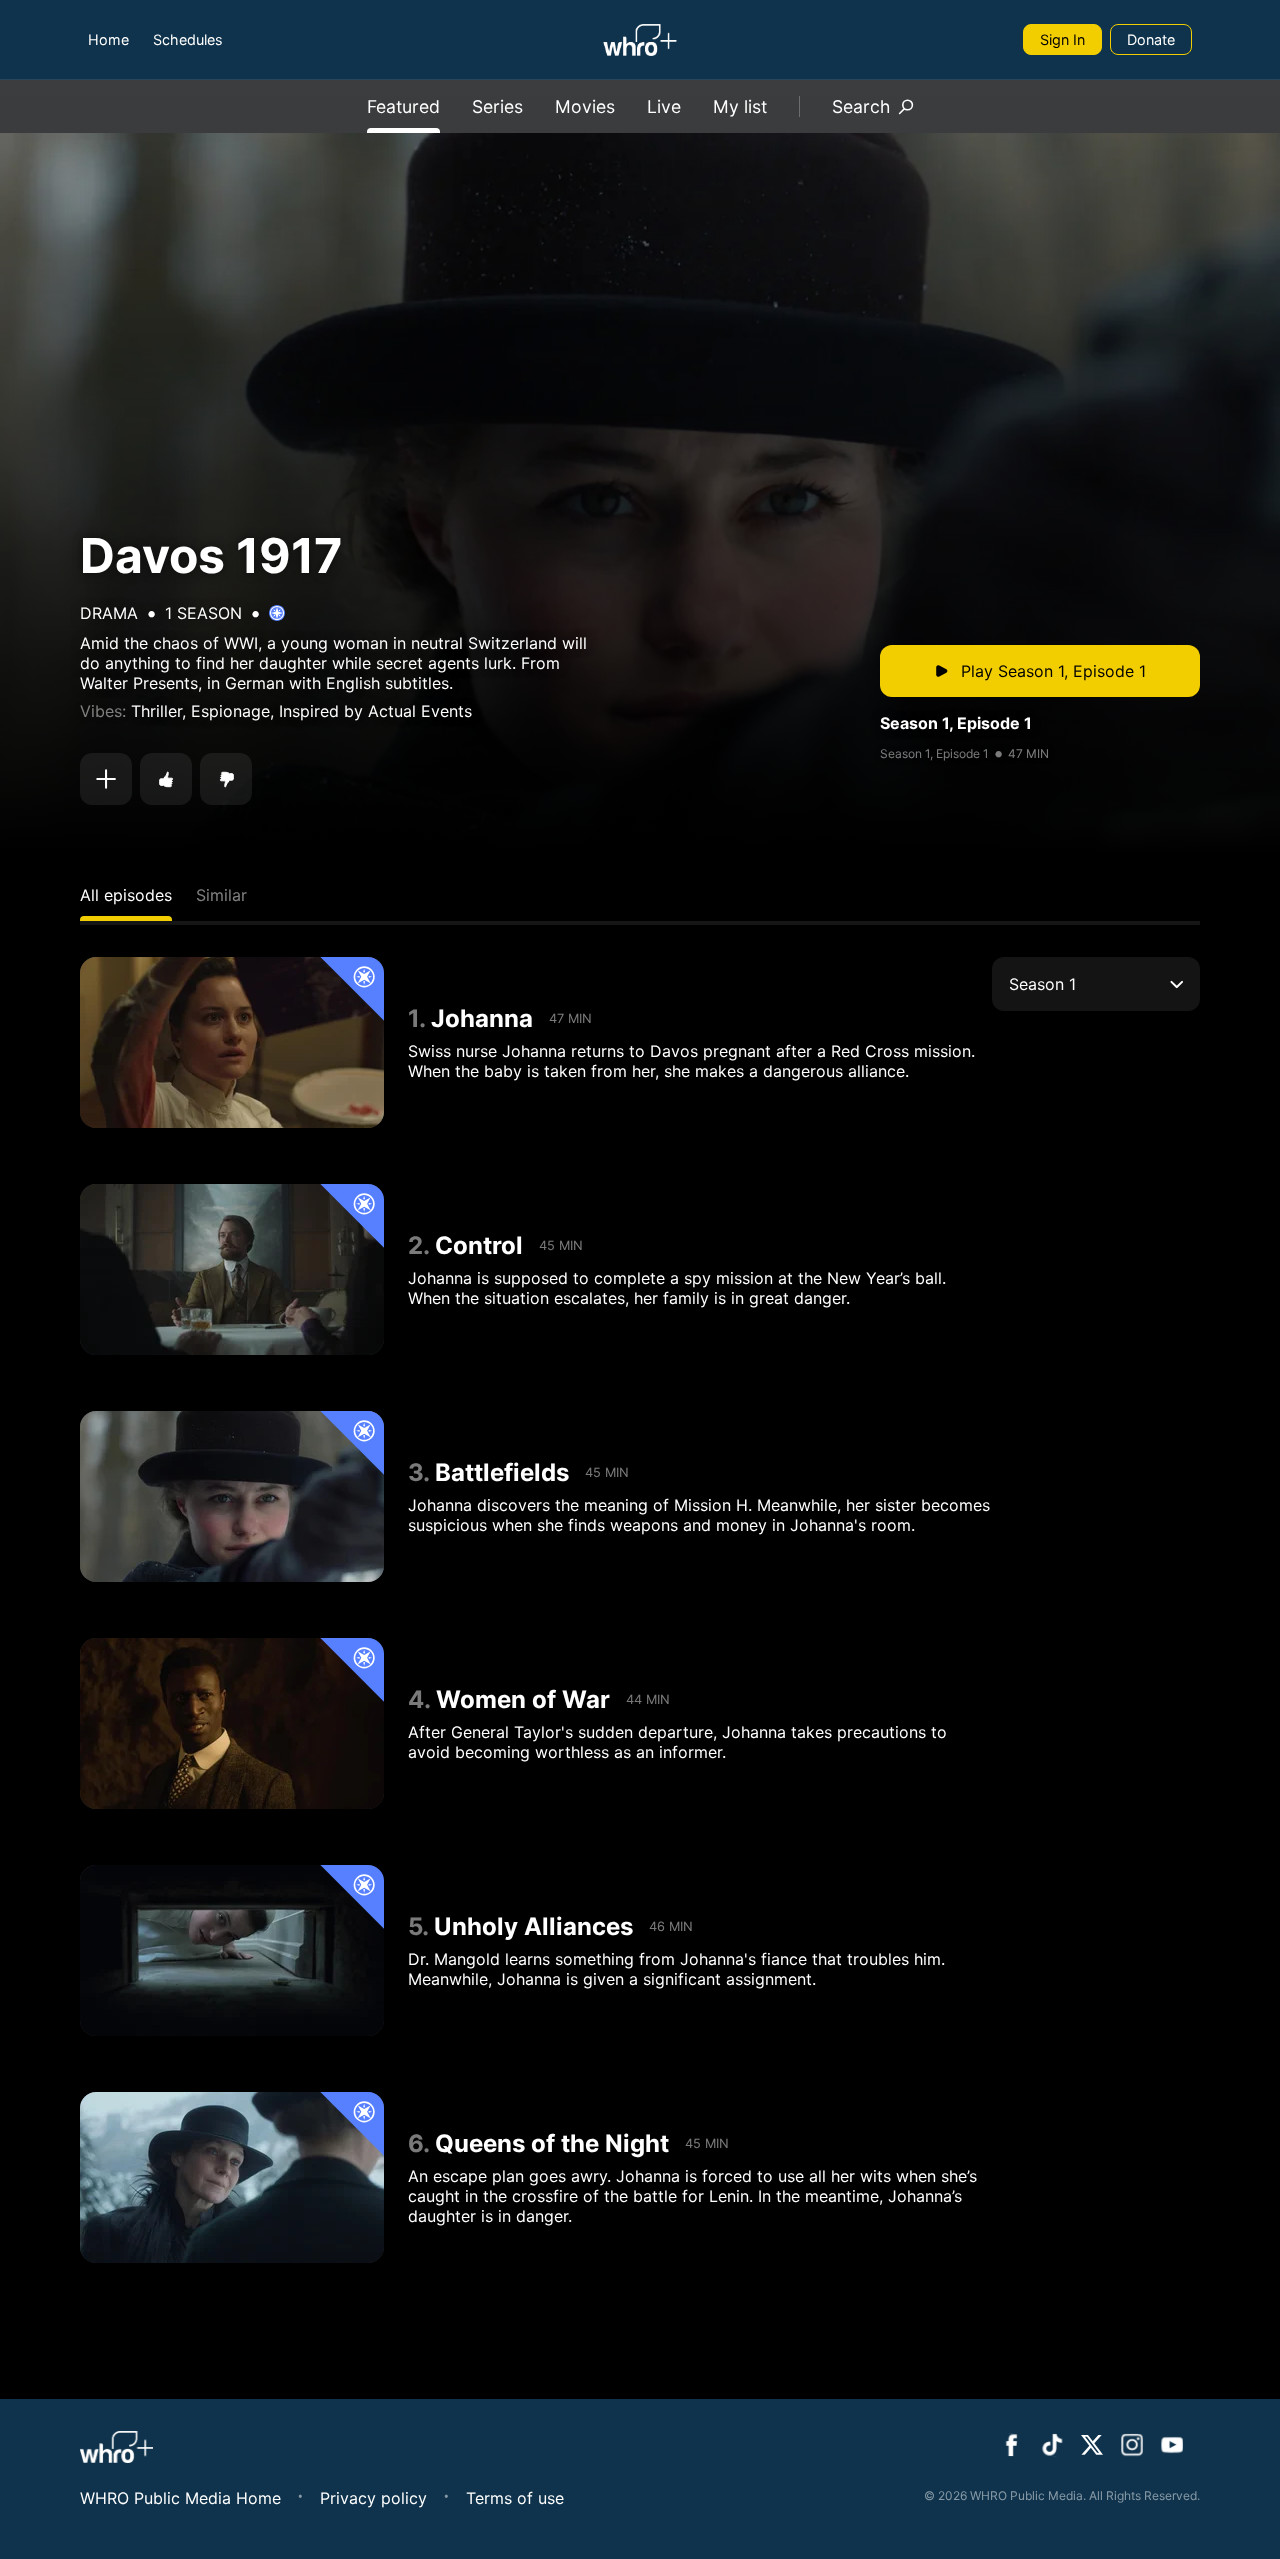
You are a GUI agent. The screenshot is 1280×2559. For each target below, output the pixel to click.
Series (497, 106)
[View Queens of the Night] (232, 2177)
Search (861, 106)
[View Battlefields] (232, 1496)
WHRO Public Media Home (180, 2498)
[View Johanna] (232, 1042)
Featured (403, 106)
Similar (221, 895)
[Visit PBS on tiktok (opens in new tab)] (1052, 2447)
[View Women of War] (232, 1723)
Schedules (188, 39)
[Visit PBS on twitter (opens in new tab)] (1092, 2447)
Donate (1151, 39)
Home (108, 39)
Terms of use (515, 2498)
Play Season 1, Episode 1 (1053, 671)
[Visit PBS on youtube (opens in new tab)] (1172, 2447)
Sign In (1062, 39)
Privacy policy (373, 2498)
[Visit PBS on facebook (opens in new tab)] (1012, 2447)
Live (664, 106)
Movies (585, 106)
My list (740, 106)
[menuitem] (108, 39)
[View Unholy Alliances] (232, 1950)
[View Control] (232, 1269)
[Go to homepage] (639, 40)
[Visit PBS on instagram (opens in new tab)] (1132, 2447)
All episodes (126, 895)
